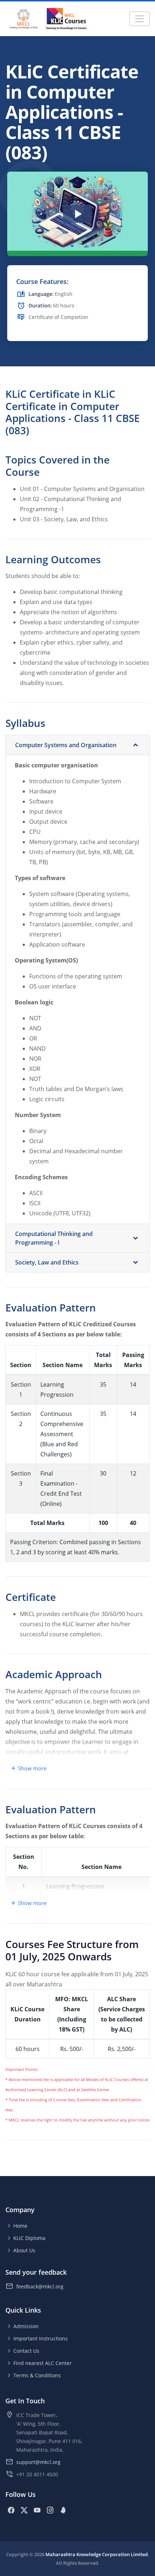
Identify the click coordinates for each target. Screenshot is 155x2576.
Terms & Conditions (37, 2375)
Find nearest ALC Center (43, 2363)
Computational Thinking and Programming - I (54, 1238)
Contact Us (26, 2351)
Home (20, 2226)
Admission (26, 2326)
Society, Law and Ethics (47, 1262)
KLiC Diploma (29, 2238)
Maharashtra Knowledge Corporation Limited (97, 2554)
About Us (24, 2250)
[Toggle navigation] (139, 19)
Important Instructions (41, 2338)
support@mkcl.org (38, 2462)
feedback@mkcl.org (40, 2286)
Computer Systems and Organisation (66, 745)
